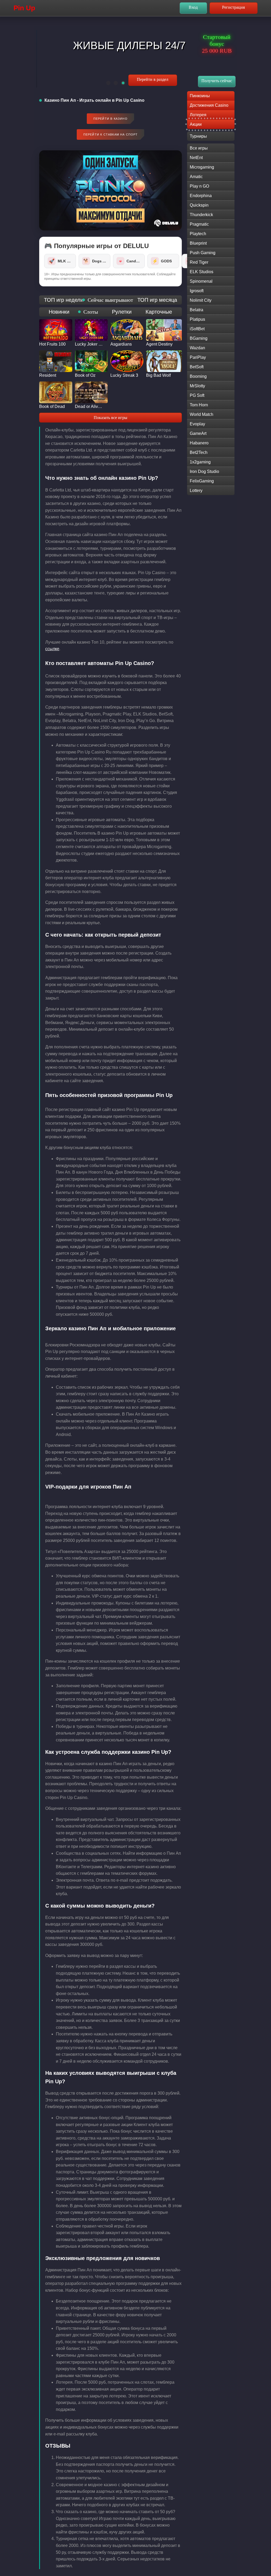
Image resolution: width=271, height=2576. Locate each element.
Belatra (197, 310)
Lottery (196, 490)
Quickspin (199, 205)
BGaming (199, 338)
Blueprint (198, 243)
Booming (198, 376)
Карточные (159, 312)
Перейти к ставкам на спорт (110, 134)
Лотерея (198, 115)
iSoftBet (197, 329)
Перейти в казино (110, 119)
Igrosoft (197, 291)
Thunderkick (201, 215)
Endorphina (201, 196)
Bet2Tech (199, 452)
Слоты (91, 312)
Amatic (196, 177)
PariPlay (198, 357)
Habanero (199, 443)
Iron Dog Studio (204, 471)
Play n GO (199, 186)
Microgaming (202, 167)
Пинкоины (200, 96)
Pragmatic (199, 224)
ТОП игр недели (64, 300)
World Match (202, 414)
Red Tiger (199, 262)
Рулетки (122, 312)
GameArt (198, 433)
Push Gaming (203, 253)
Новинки (59, 312)
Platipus (197, 319)
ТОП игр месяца (157, 300)
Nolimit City (201, 300)
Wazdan (197, 348)
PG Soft (197, 395)
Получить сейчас (217, 81)
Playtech (198, 234)
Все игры (199, 148)
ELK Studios (202, 272)
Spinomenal (201, 281)
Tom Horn (199, 405)
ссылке (52, 649)
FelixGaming (202, 481)
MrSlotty (197, 386)
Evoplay (197, 424)
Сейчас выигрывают (110, 300)
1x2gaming (200, 462)
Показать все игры (110, 418)
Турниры (198, 136)
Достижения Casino (209, 105)
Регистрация (233, 7)
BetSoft (197, 367)
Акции (196, 124)
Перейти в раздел (153, 79)
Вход (193, 7)
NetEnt (196, 158)
